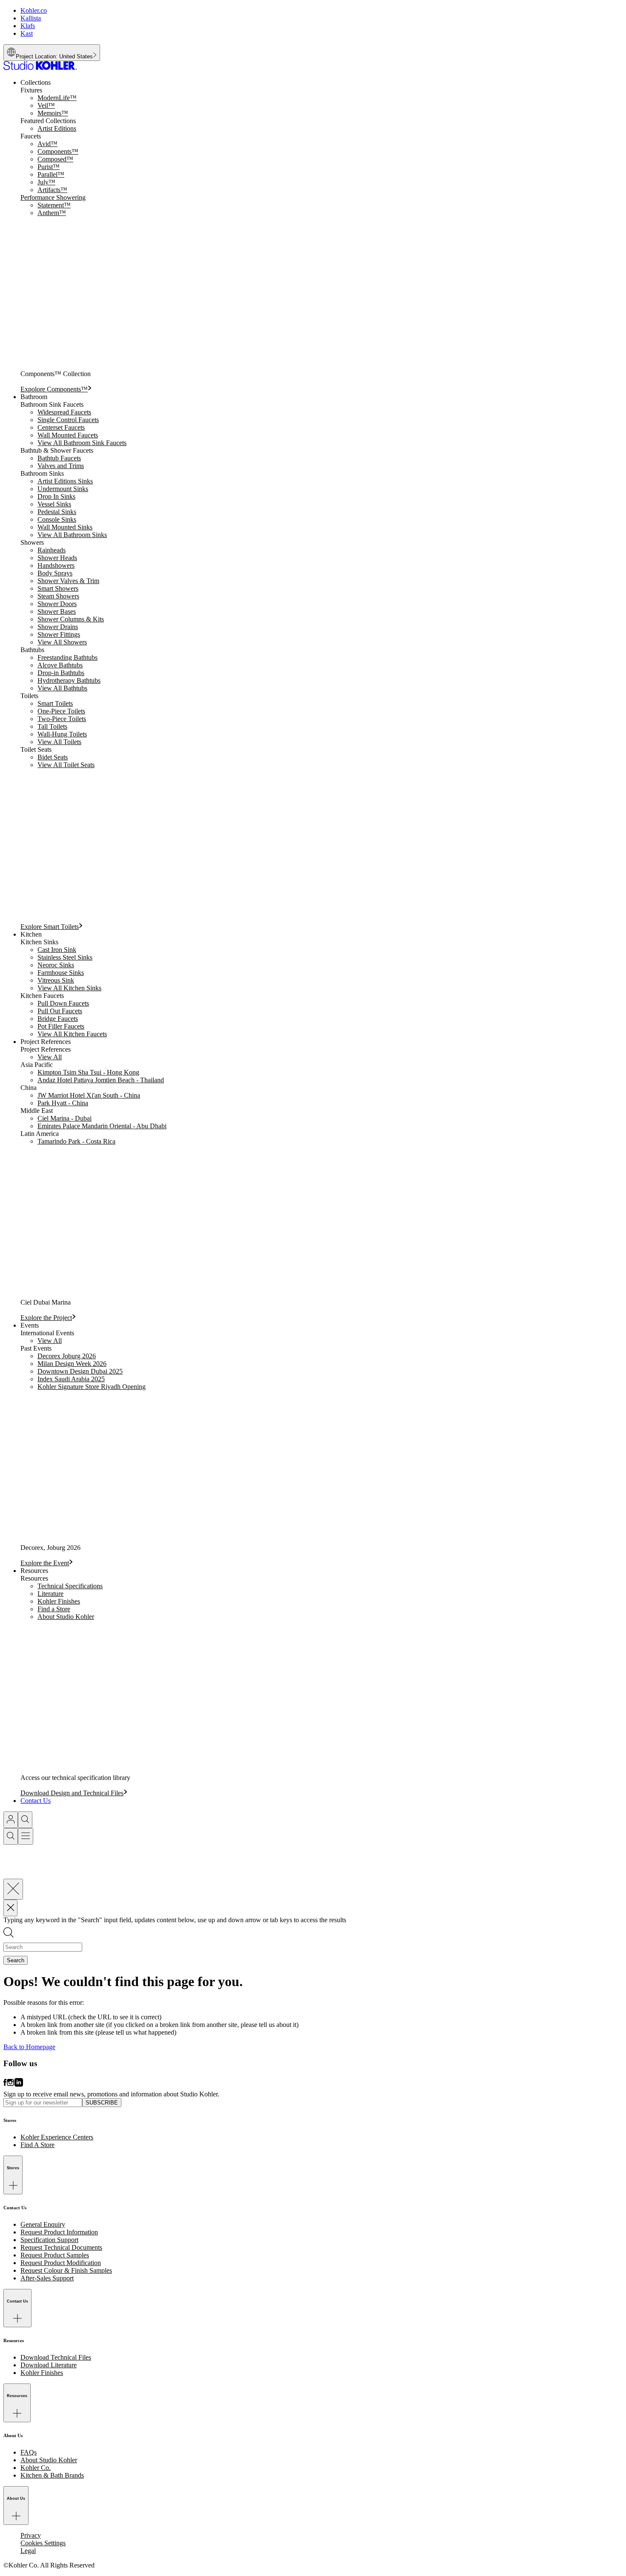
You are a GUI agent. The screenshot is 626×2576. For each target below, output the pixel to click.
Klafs (28, 26)
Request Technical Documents (61, 2247)
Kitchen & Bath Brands (52, 2475)
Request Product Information (59, 2232)
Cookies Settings (43, 2543)
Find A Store (37, 2145)
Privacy (31, 2535)
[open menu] (26, 1836)
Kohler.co (34, 10)
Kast (27, 33)
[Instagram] (11, 2086)
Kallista (31, 18)
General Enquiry (43, 2224)
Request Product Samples (55, 2255)
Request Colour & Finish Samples (66, 2270)
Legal (28, 2551)
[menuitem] (322, 236)
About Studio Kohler (49, 2460)
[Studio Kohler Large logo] (40, 68)
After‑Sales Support (47, 2278)
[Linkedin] (19, 2086)
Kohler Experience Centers (57, 2137)
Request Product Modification (61, 2263)
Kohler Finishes (42, 2373)
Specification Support (49, 2240)
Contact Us (36, 1801)
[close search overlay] (13, 1889)
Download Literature (49, 2365)
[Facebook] (5, 2086)
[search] (25, 1820)
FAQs (29, 2452)
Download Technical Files (56, 2357)
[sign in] (11, 1820)
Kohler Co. (36, 2468)
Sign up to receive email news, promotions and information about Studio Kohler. (111, 2094)
